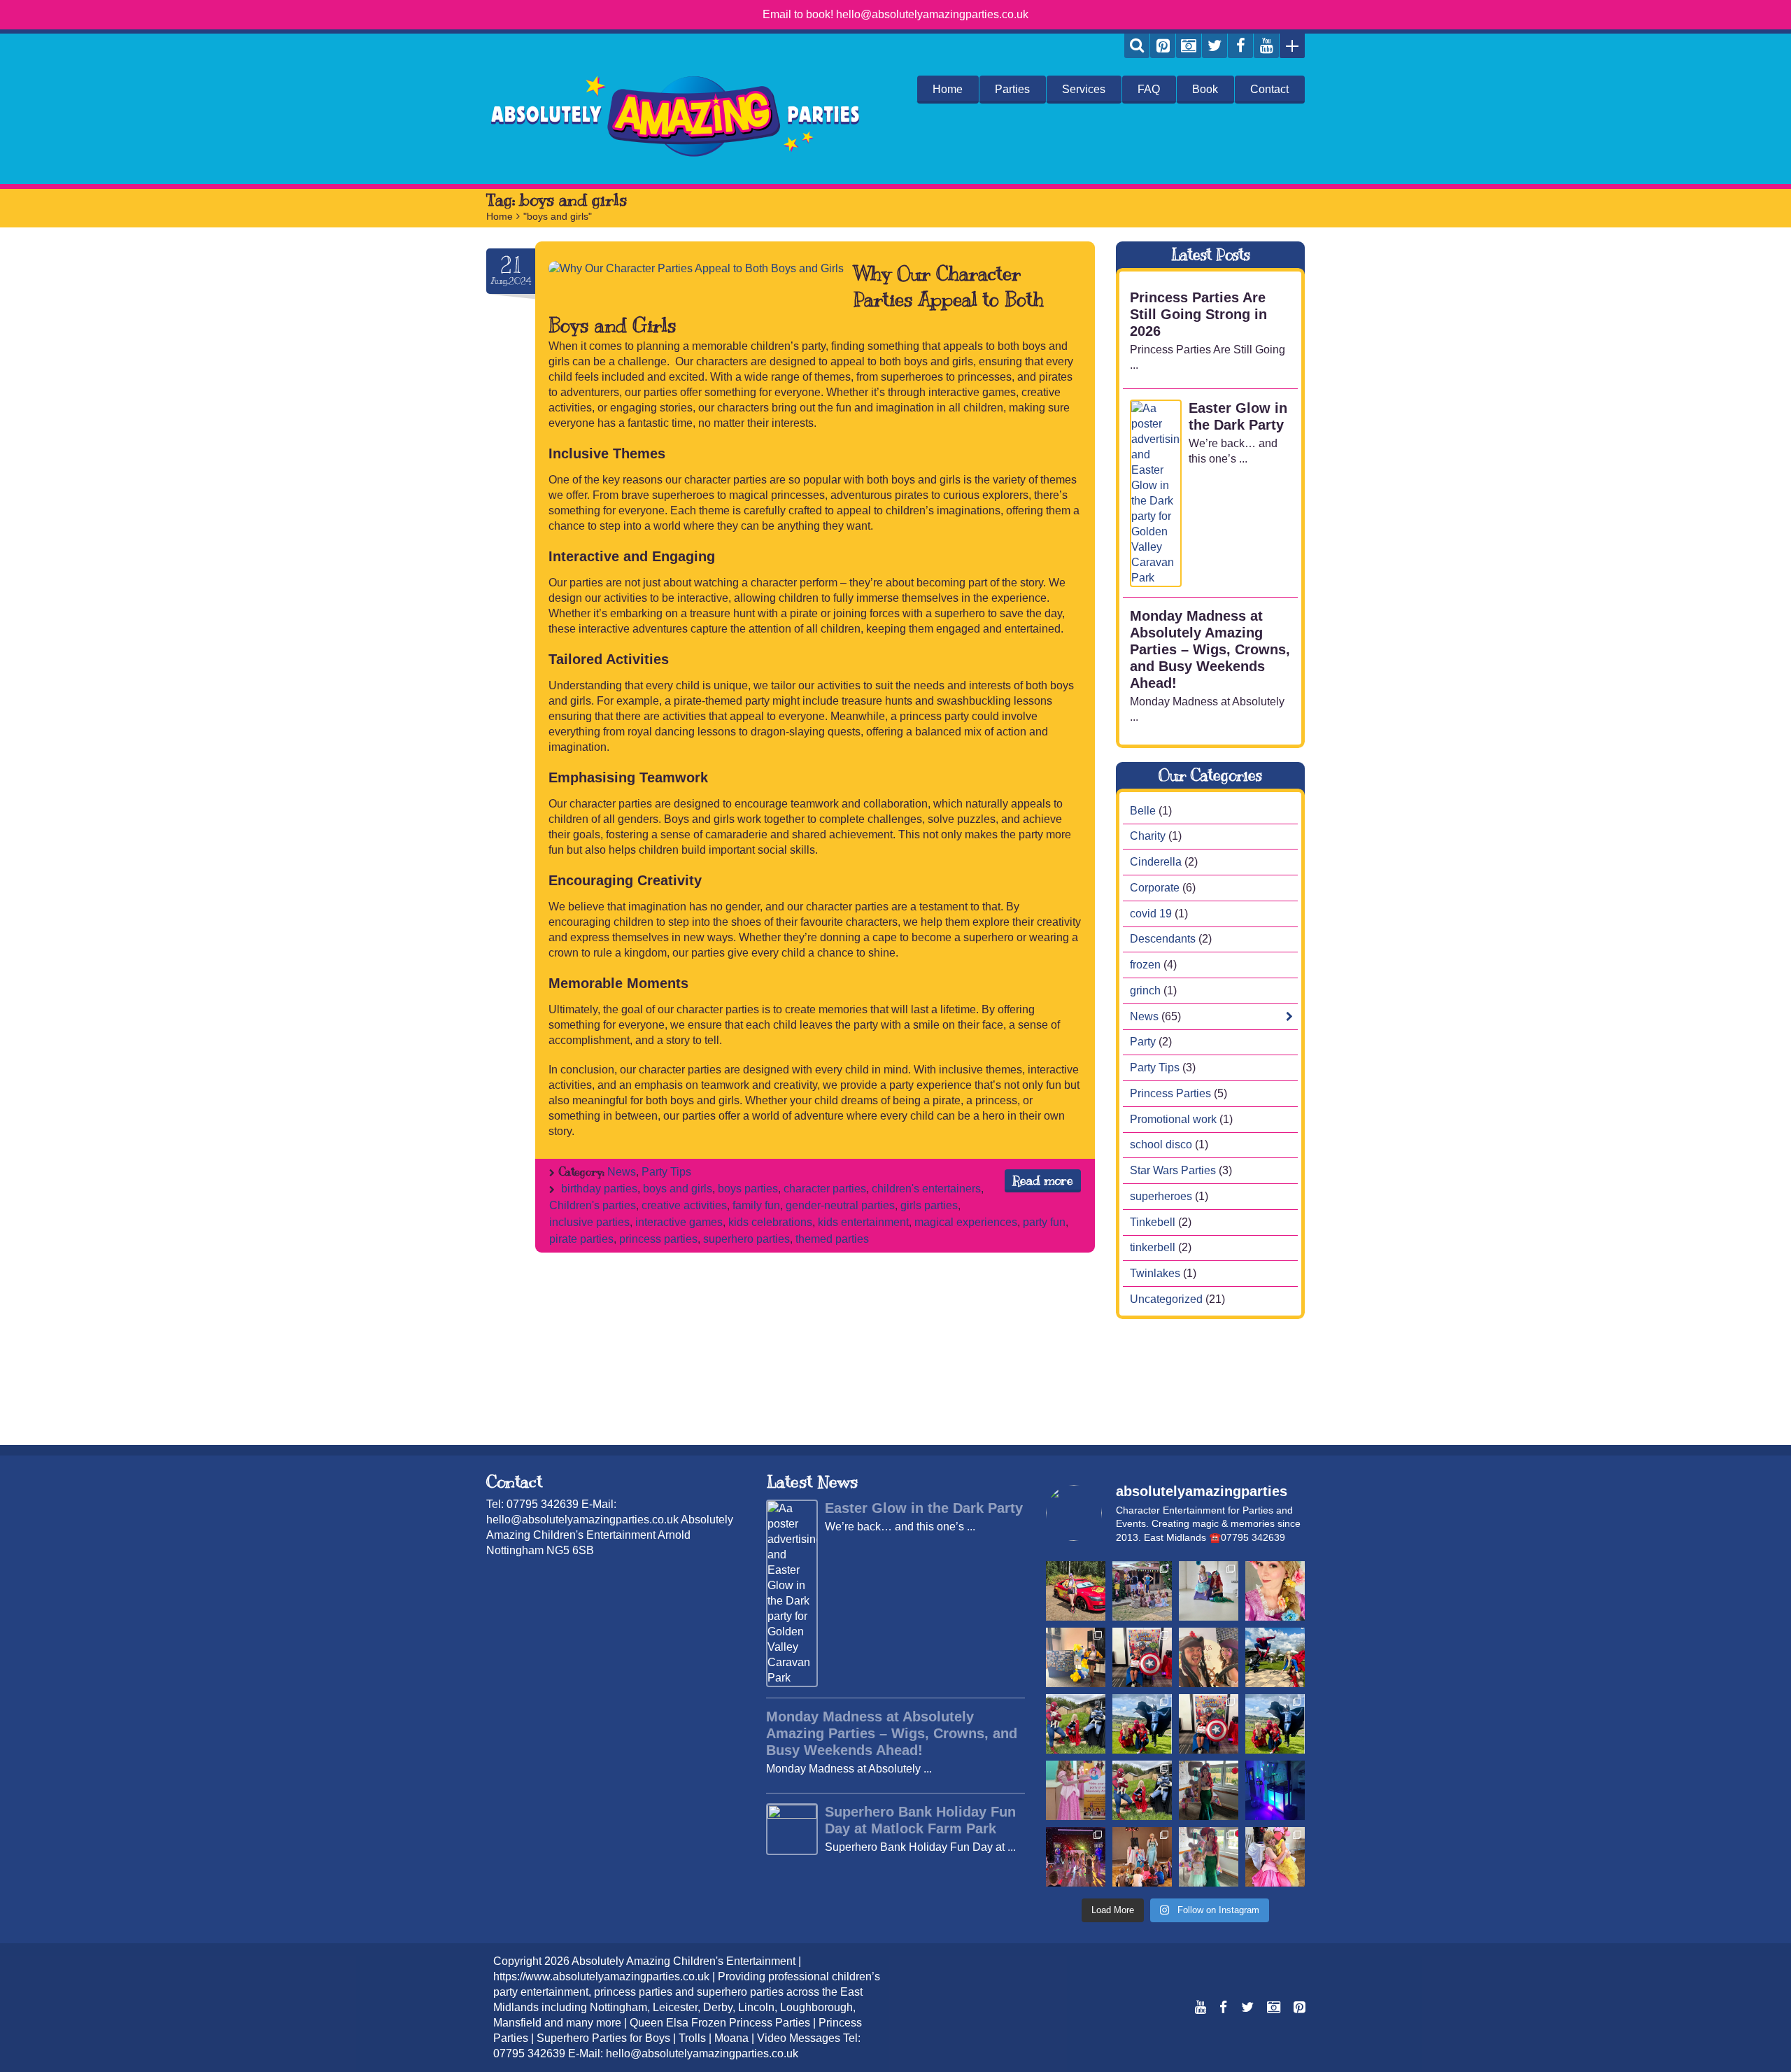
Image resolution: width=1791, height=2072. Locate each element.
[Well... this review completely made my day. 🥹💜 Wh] (1076, 1857)
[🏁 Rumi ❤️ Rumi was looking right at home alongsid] (1076, 1591)
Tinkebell (1153, 1222)
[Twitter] (1215, 46)
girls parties (929, 1205)
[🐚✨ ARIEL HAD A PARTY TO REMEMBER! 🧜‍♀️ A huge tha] (1209, 1591)
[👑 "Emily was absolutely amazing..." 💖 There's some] (1275, 1857)
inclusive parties (589, 1222)
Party (1143, 1042)
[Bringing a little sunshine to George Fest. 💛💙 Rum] (1076, 1657)
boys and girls (678, 1189)
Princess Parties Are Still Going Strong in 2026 (1198, 314)
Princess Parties (1170, 1093)
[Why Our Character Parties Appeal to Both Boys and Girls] (696, 269)
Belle (1143, 811)
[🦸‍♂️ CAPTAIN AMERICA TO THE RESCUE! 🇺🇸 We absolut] (1209, 1724)
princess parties (658, 1239)
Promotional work (1173, 1119)
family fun (756, 1205)
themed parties (832, 1239)
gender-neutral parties (840, 1205)
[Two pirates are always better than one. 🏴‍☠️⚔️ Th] (1209, 1657)
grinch (1145, 991)
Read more (1043, 1181)
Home (948, 89)
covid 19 (1151, 914)
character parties (825, 1189)
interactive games (679, 1222)
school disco (1161, 1144)
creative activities (684, 1205)
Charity (1148, 836)
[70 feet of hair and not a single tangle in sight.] (1275, 1591)
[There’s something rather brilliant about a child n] (1076, 1790)
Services (1084, 89)
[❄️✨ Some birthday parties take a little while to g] (1142, 1857)
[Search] (1137, 46)
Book (1205, 89)
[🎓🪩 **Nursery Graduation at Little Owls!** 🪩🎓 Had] (1275, 1790)
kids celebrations (770, 1222)
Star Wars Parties (1173, 1170)
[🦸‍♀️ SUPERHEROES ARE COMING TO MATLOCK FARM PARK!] (1142, 1790)
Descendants (1163, 939)
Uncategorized (1166, 1299)
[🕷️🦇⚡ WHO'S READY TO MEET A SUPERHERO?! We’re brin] (1275, 1724)
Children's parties (593, 1205)
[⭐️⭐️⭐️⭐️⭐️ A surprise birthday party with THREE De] (1142, 1591)
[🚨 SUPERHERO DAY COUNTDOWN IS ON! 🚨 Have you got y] (1076, 1724)
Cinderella (1156, 862)
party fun (1044, 1222)
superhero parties (746, 1239)
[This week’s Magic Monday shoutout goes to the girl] (1209, 1790)
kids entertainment (863, 1222)
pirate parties (581, 1239)
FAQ (1149, 89)
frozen (1145, 965)
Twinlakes (1155, 1273)
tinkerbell (1153, 1247)
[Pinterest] (1163, 46)
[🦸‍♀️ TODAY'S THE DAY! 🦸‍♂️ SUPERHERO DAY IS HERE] (1275, 1657)
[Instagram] (1189, 46)
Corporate (1155, 888)
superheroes (1161, 1196)
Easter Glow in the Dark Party (1238, 416)
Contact (1269, 89)
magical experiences (966, 1222)
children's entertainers (926, 1189)
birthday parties (599, 1189)
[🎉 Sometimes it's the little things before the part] (1209, 1857)
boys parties (748, 1189)
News (622, 1172)
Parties (1012, 89)
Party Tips (666, 1172)
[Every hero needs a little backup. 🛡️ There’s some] (1142, 1657)
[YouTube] (1266, 46)
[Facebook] (1240, 46)
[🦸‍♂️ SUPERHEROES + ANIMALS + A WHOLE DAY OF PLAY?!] (1142, 1724)
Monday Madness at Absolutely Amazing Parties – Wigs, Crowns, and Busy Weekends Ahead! (1210, 649)
